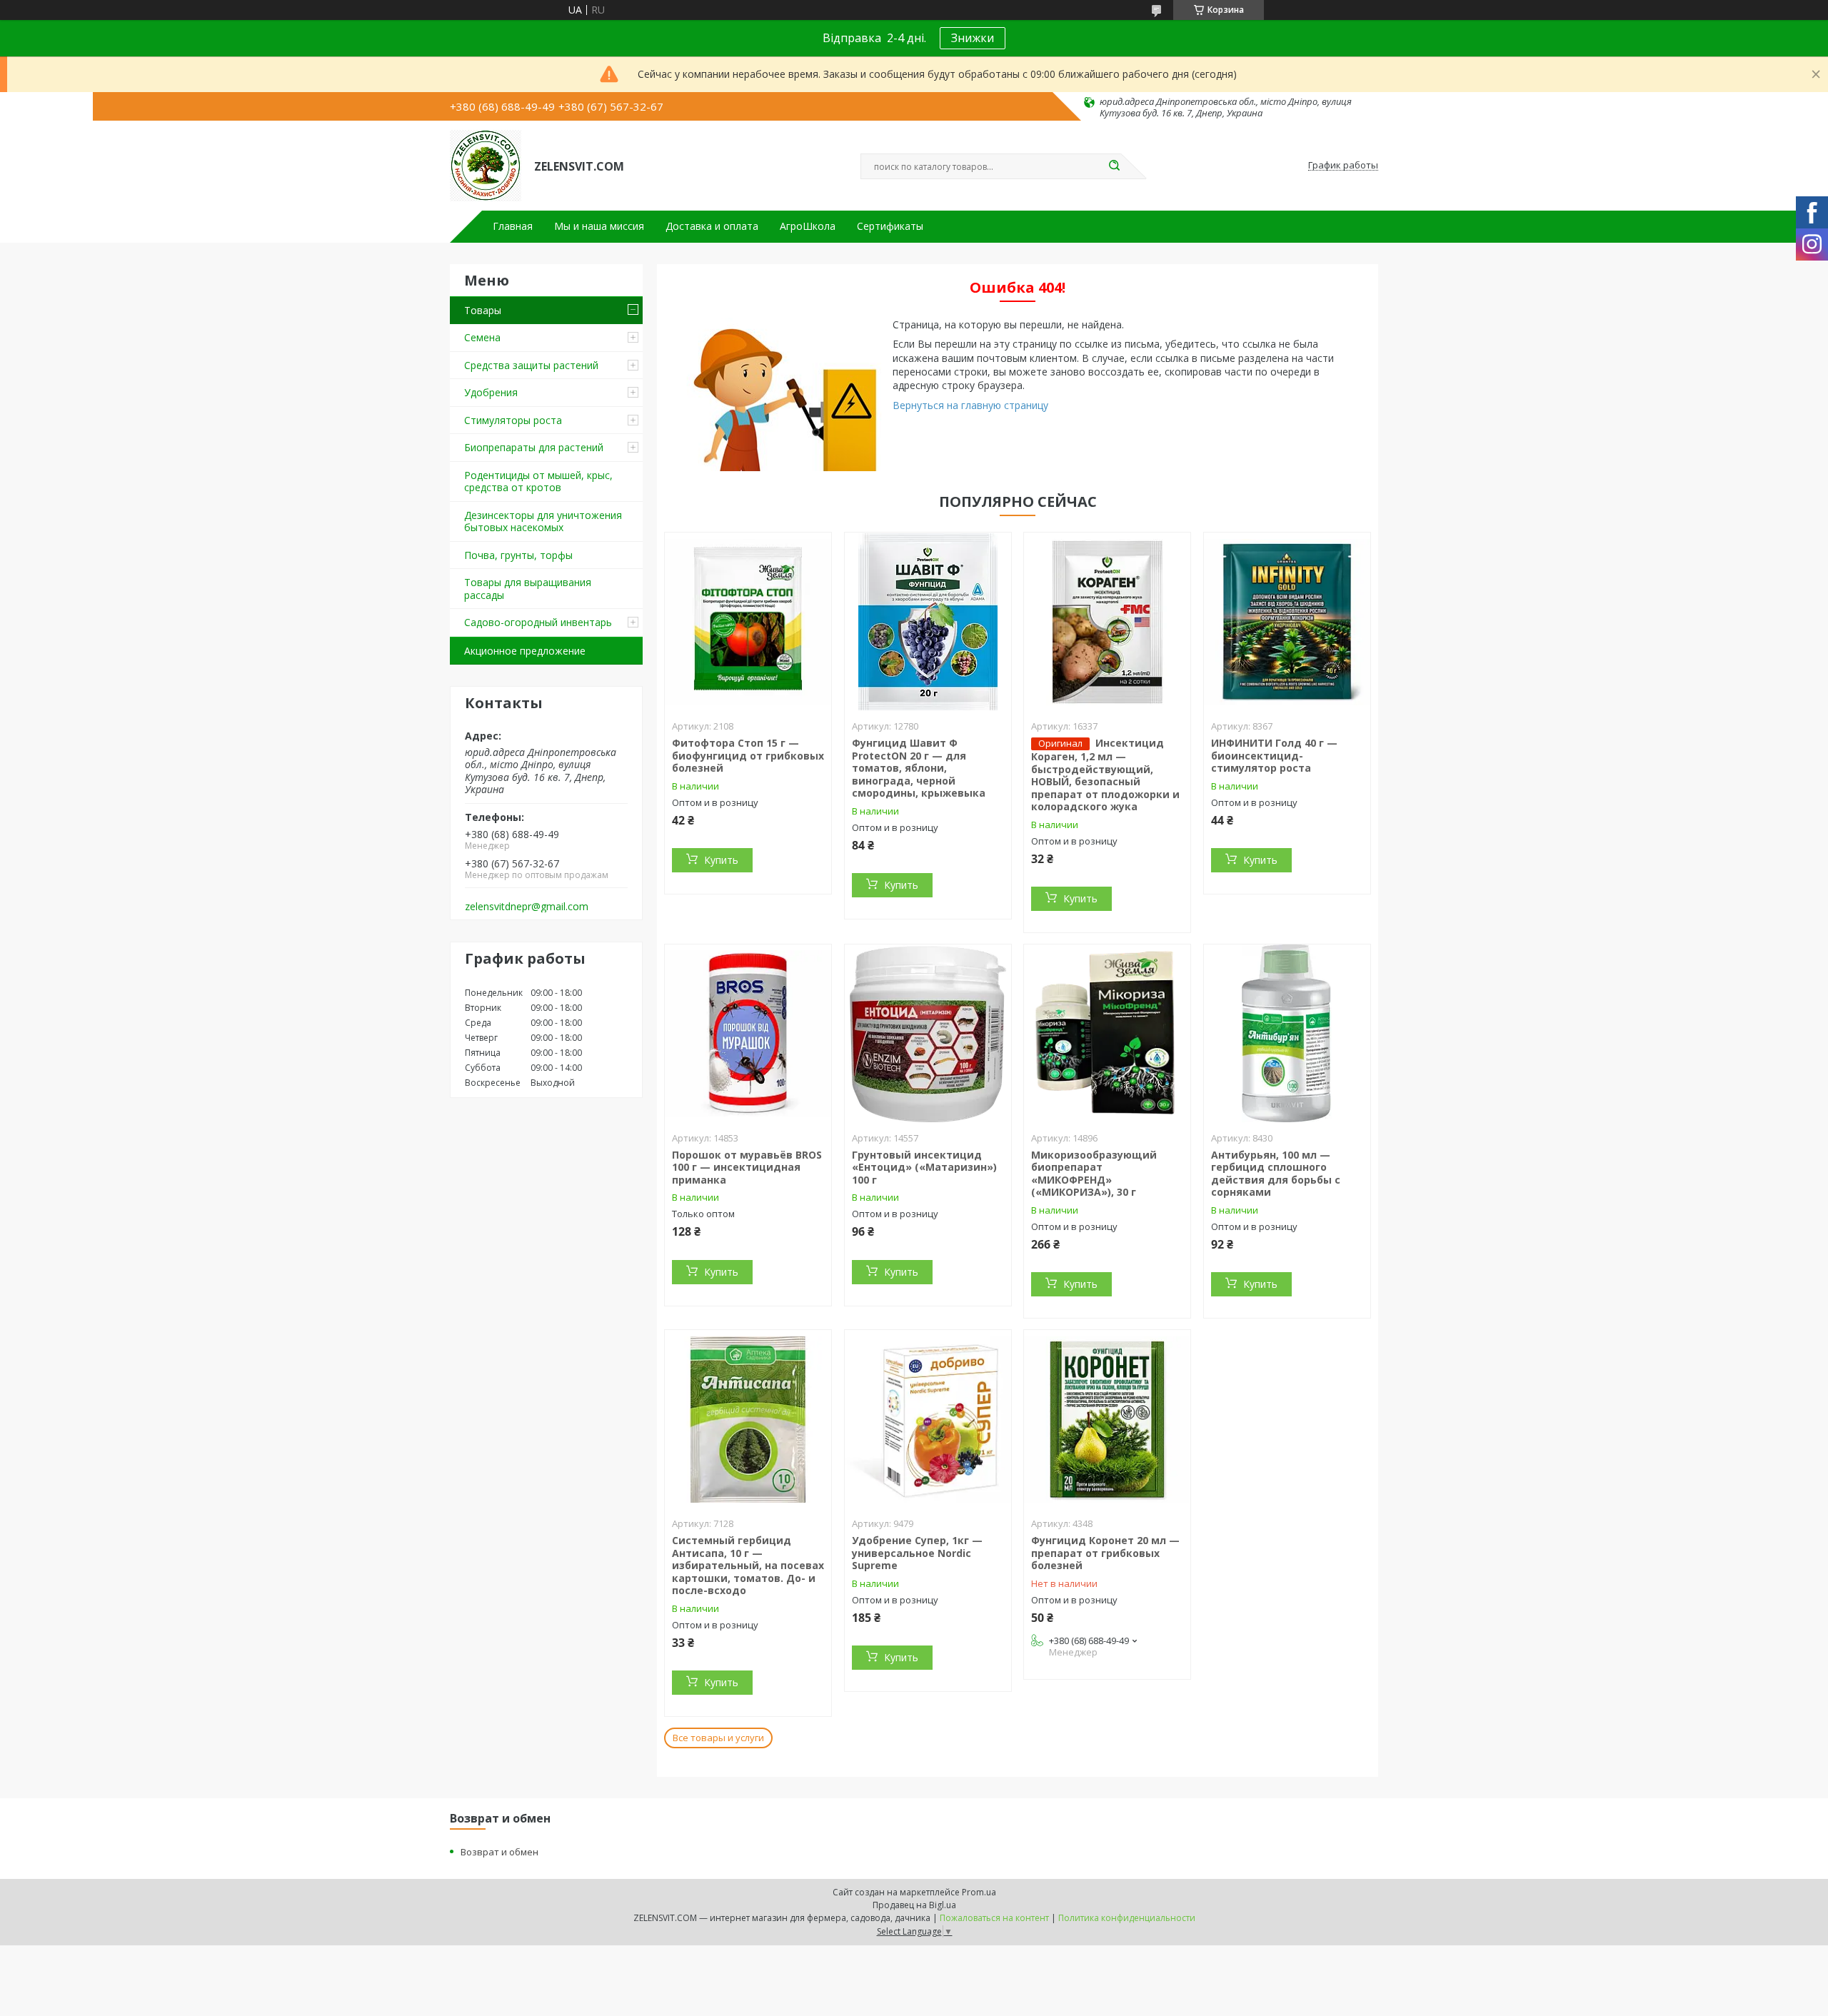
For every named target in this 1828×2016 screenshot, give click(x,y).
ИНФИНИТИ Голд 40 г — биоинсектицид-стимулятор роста (1274, 755)
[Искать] (1114, 166)
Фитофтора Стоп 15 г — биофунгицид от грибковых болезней (748, 755)
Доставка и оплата (712, 226)
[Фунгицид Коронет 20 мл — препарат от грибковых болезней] (1107, 1419)
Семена (482, 337)
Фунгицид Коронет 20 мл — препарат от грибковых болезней (1105, 1553)
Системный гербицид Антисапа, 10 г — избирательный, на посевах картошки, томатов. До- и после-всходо (748, 1565)
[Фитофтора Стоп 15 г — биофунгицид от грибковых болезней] (748, 622)
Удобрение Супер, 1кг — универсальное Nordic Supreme (917, 1553)
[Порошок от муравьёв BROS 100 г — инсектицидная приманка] (748, 1034)
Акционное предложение (525, 651)
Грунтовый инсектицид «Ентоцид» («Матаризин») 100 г (924, 1167)
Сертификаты (890, 226)
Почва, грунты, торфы (518, 555)
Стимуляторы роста (513, 420)
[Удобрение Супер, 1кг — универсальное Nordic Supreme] (928, 1419)
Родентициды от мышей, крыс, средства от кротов (538, 482)
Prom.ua (979, 1892)
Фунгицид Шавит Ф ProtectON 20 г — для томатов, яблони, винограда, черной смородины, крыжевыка (919, 768)
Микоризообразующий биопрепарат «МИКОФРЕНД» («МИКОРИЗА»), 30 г (1094, 1174)
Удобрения (491, 392)
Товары (483, 310)
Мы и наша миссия (599, 226)
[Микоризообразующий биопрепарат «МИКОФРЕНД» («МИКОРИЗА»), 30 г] (1107, 1034)
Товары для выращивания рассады (528, 589)
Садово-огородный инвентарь (538, 622)
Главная (513, 226)
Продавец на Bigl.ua (914, 1905)
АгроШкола (808, 226)
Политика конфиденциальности (1127, 1918)
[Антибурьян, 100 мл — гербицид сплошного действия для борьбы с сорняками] (1287, 1034)
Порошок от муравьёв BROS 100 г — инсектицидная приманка (747, 1167)
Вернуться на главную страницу (970, 405)
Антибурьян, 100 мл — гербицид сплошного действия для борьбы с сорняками (1276, 1174)
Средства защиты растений (531, 365)
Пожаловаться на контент (994, 1918)
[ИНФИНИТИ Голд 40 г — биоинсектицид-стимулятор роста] (1287, 622)
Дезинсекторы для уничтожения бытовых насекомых (543, 521)
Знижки (973, 38)
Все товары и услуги (718, 1738)
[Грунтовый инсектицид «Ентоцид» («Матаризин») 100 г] (928, 1034)
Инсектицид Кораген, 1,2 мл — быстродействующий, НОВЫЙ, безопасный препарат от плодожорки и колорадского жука (1105, 775)
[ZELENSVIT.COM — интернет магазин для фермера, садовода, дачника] (486, 166)
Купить (721, 860)
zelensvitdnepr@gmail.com (527, 907)
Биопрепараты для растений (534, 447)
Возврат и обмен (499, 1852)
